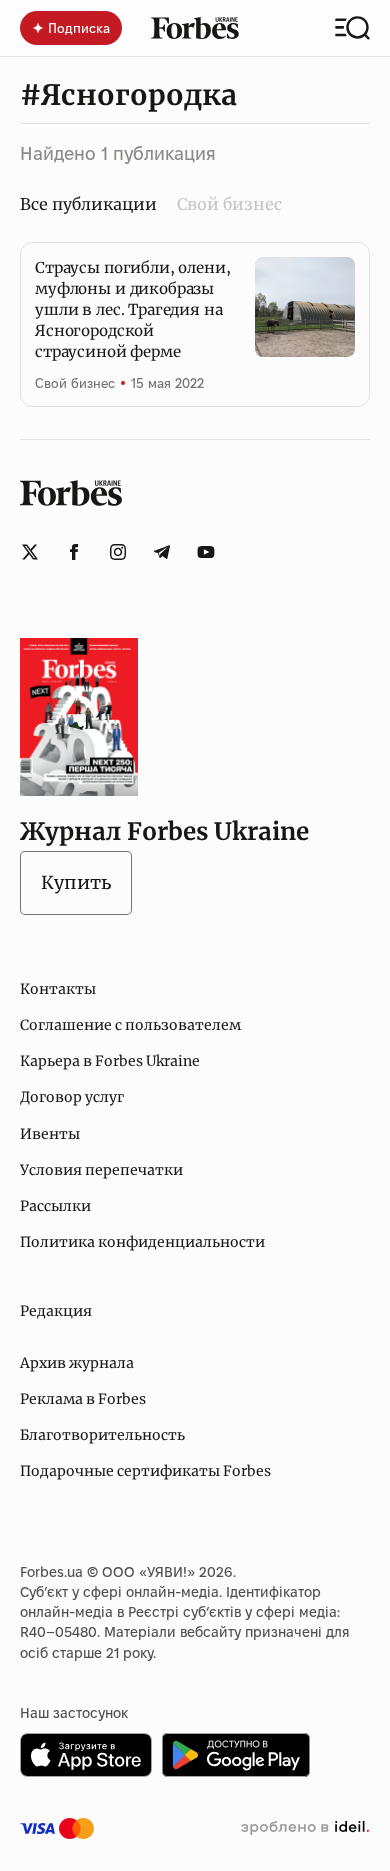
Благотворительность (102, 1435)
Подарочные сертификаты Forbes (145, 1471)
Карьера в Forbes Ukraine (110, 1061)
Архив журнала (77, 1363)
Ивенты (50, 1134)
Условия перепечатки (101, 1170)
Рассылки (55, 1206)
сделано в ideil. (305, 1828)
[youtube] (206, 552)
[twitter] (30, 552)
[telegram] (162, 552)
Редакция (56, 1311)
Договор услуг (72, 1097)
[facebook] (74, 552)
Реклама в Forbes (83, 1399)
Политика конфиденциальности (142, 1242)
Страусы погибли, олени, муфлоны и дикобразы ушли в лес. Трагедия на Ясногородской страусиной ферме (133, 309)
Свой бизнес (229, 204)
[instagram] (118, 552)
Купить (76, 882)
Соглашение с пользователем (130, 1025)
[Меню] (352, 28)
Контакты (58, 989)
